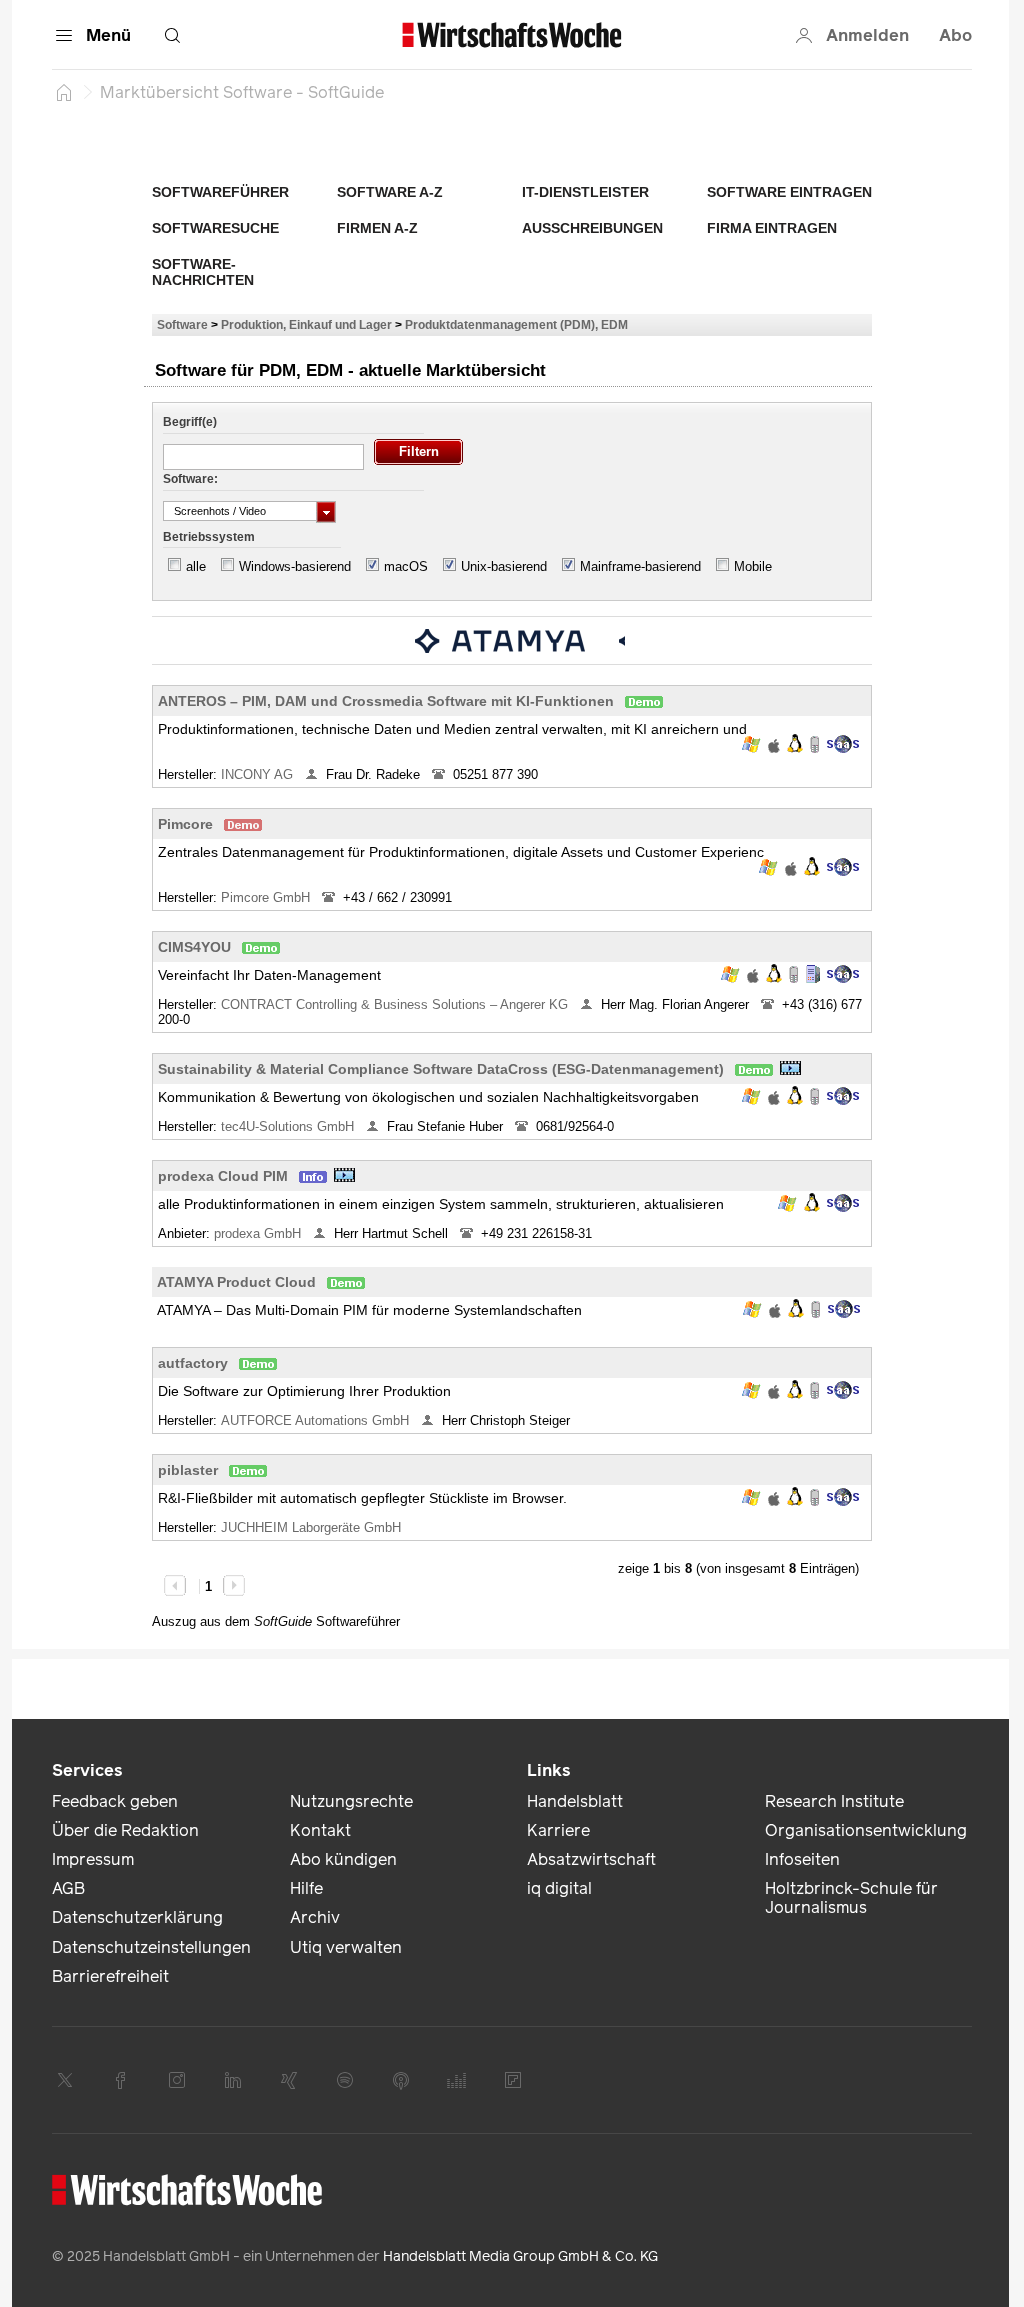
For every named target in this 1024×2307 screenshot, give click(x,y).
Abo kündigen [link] (343, 1859)
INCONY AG (259, 774)
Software (182, 324)
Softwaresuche (215, 228)
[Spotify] (345, 2080)
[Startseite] (64, 92)
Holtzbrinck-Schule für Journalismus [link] (851, 1898)
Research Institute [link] (834, 1801)
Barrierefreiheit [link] (110, 1976)
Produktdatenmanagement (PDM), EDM (516, 324)
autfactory (193, 1363)
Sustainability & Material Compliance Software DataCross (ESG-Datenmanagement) (441, 1069)
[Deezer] (457, 2080)
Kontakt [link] (320, 1830)
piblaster (188, 1470)
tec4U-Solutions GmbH (289, 1126)
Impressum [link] (93, 1859)
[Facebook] (121, 2080)
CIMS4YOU (194, 947)
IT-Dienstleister (585, 192)
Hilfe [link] (306, 1888)
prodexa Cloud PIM (223, 1176)
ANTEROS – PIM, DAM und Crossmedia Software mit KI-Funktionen (386, 701)
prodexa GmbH (259, 1233)
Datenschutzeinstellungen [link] (151, 1947)
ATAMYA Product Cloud (236, 1282)
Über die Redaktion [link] (125, 1830)
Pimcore (185, 824)
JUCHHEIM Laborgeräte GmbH (313, 1527)
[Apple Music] (401, 2080)
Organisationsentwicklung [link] (866, 1830)
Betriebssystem (209, 537)
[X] (65, 2080)
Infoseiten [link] (802, 1859)
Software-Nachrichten (203, 272)
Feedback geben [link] (115, 1801)
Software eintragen (789, 192)
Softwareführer (220, 192)
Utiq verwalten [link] (346, 1947)
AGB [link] (68, 1888)
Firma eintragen (772, 228)
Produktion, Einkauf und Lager (306, 324)
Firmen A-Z (377, 228)
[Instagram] (177, 2080)
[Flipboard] (513, 2080)
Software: (190, 479)
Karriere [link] (558, 1830)
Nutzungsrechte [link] (351, 1801)
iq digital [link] (559, 1888)
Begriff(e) (190, 422)
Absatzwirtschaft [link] (591, 1859)
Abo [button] (955, 35)
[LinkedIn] (233, 2080)
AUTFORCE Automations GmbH (317, 1420)
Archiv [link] (315, 1917)
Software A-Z (390, 192)
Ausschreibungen (592, 228)
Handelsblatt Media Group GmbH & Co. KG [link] (520, 2256)
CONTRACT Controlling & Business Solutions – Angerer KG (396, 1004)
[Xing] (289, 2080)
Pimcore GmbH (267, 897)
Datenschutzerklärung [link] (137, 1917)
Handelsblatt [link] (575, 1801)
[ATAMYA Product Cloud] (500, 640)
